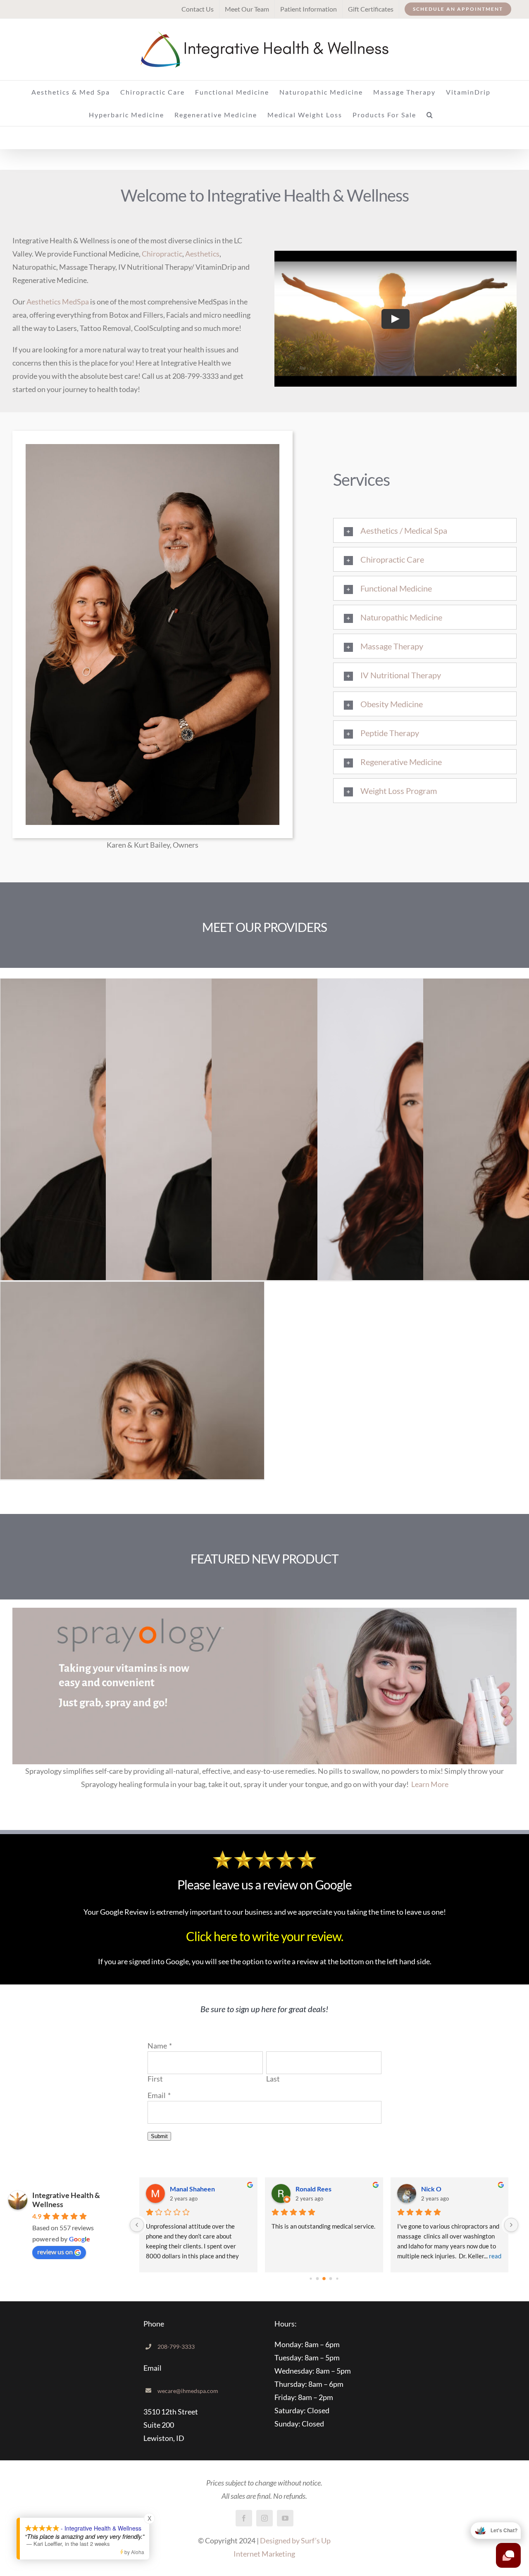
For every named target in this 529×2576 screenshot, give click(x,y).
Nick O (431, 2189)
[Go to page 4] (337, 2278)
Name (157, 2046)
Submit (159, 2136)
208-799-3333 (176, 2347)
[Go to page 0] (311, 2278)
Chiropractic (162, 254)
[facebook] (244, 2518)
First (155, 2079)
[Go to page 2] (324, 2279)
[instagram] (264, 2518)
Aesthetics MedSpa (58, 302)
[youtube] (285, 2518)
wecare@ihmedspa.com (188, 2391)
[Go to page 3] (331, 2278)
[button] (430, 115)
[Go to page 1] (318, 2278)
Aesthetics (202, 254)
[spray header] (264, 1611)
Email (157, 2095)
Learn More (430, 1784)
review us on (55, 2252)
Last (273, 2079)
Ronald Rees (313, 2189)
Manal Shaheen (192, 2189)
